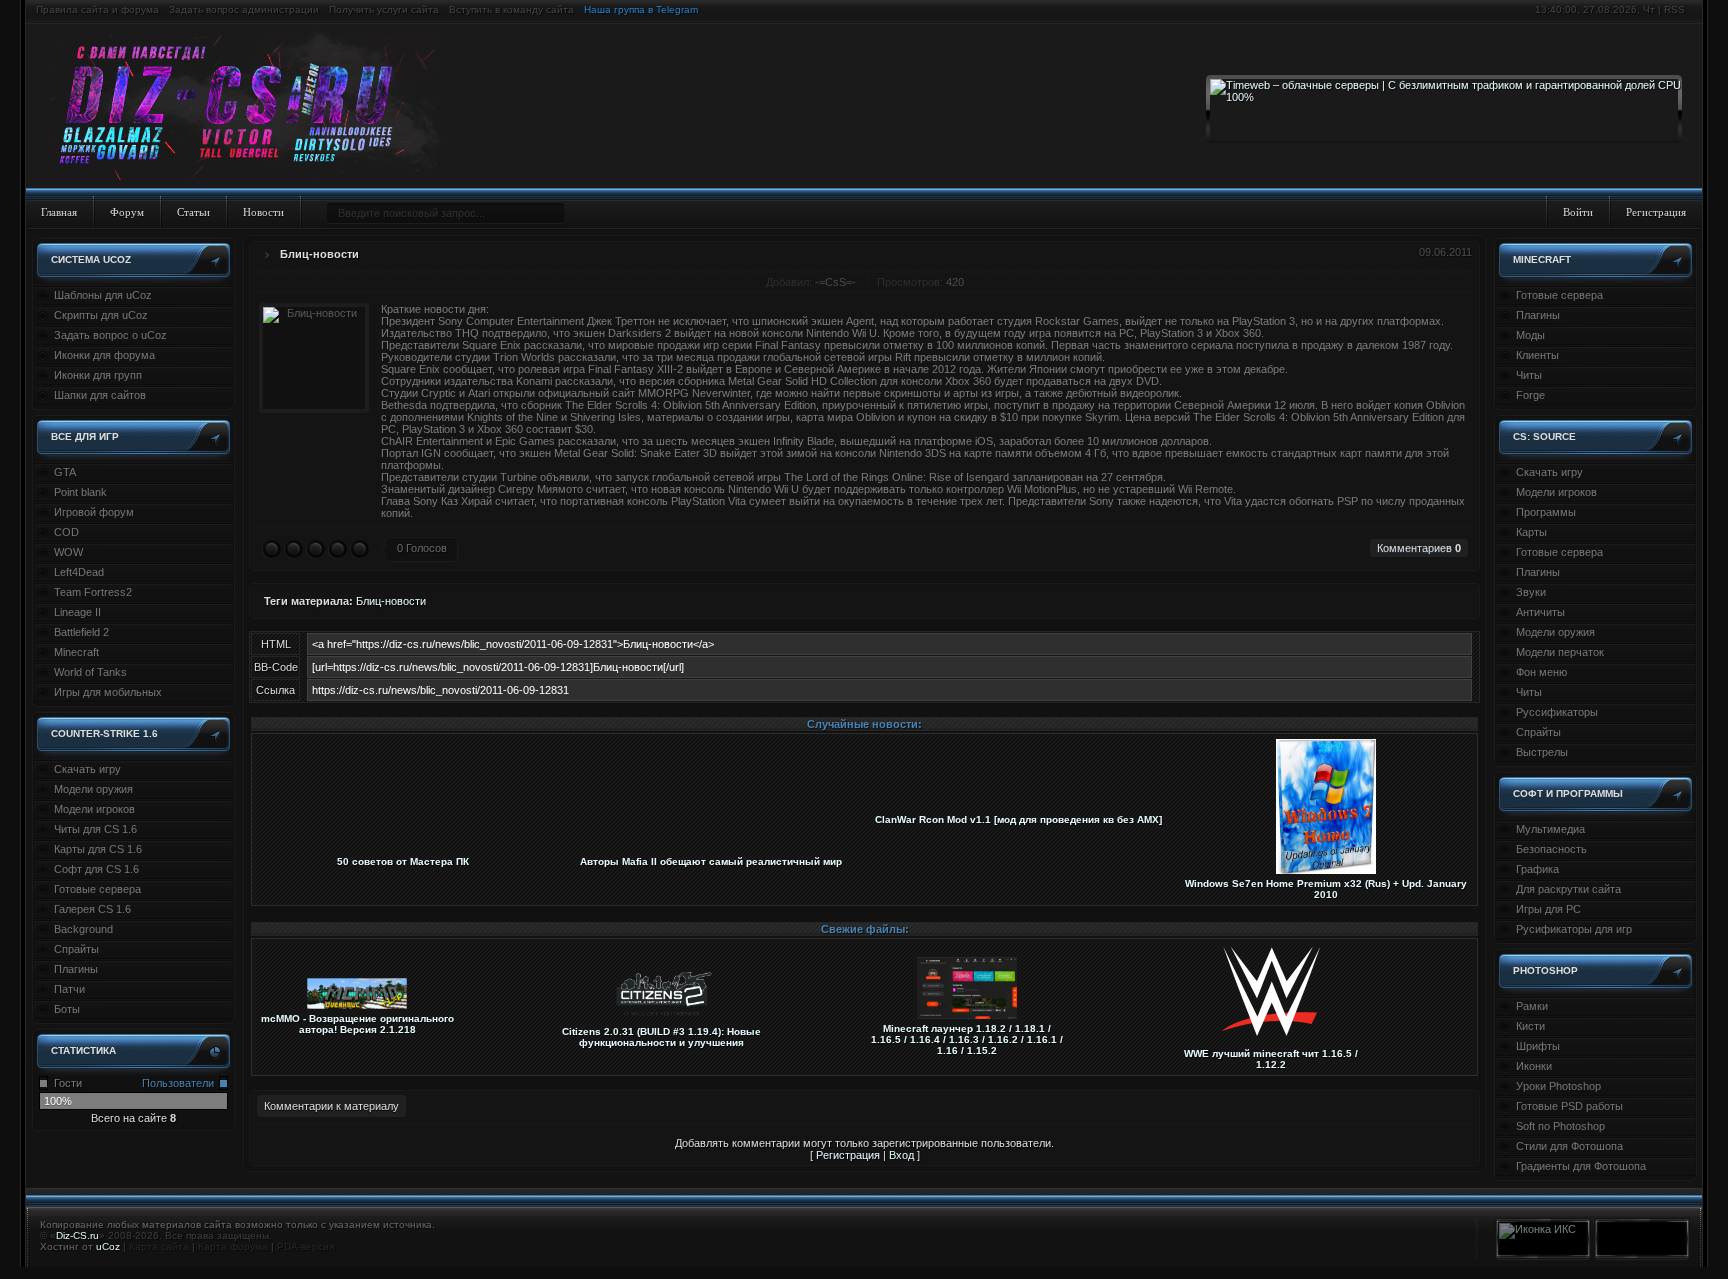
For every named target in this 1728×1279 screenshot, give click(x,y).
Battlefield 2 (81, 632)
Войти (1578, 212)
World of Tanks (90, 672)
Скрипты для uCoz (101, 315)
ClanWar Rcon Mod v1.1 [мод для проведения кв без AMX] (1018, 819)
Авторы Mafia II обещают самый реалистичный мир (711, 861)
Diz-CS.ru (77, 1235)
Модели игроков (94, 809)
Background (83, 929)
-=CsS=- (835, 282)
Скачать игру (87, 769)
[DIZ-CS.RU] (252, 108)
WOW (68, 552)
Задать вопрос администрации (244, 9)
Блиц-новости (319, 254)
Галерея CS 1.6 (92, 909)
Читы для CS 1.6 (95, 829)
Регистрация (1656, 212)
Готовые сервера (97, 889)
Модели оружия (93, 789)
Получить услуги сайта (384, 9)
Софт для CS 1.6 (96, 869)
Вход (901, 1155)
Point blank (80, 492)
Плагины (76, 969)
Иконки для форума (104, 355)
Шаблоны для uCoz (103, 295)
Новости (263, 212)
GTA (65, 472)
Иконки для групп (98, 375)
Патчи (69, 989)
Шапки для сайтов (100, 395)
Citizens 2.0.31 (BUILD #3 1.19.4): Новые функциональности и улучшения (661, 1037)
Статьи (193, 212)
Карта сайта (159, 1246)
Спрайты (76, 949)
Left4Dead (79, 572)
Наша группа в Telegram (641, 9)
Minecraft (76, 652)
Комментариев (1419, 548)
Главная (59, 212)
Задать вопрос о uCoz (110, 335)
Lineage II (77, 612)
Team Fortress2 (93, 592)
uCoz (108, 1246)
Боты (67, 1009)
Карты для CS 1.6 (98, 849)
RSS (1674, 9)
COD (66, 532)
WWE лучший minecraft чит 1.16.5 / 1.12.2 (1271, 1059)
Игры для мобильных (108, 692)
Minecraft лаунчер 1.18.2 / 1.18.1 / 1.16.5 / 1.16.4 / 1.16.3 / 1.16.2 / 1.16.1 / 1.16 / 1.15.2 (967, 1039)
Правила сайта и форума (97, 9)
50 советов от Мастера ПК (403, 861)
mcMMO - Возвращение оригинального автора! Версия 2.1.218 (357, 1024)
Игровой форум (94, 512)
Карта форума (233, 1246)
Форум (127, 212)
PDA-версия (305, 1246)
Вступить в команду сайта (511, 9)
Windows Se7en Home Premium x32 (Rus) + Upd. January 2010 (1326, 889)
